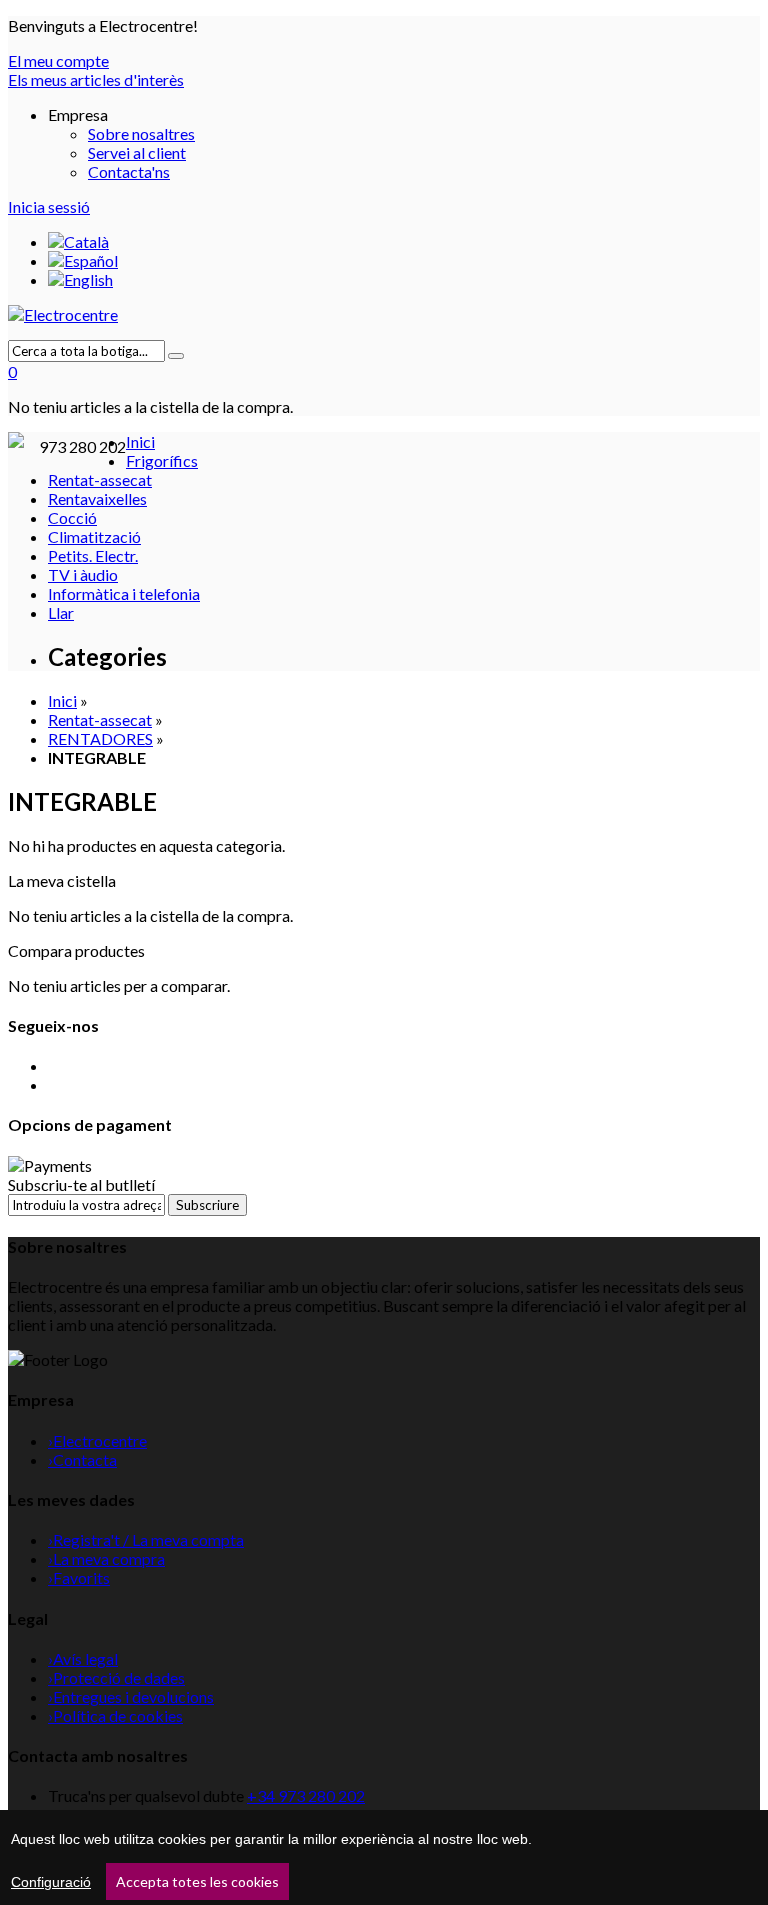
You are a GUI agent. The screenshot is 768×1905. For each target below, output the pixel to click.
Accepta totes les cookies (197, 1881)
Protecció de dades (116, 1677)
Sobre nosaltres (141, 133)
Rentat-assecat (100, 719)
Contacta (82, 1459)
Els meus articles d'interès (96, 79)
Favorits (79, 1577)
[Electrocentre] (384, 314)
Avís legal (83, 1658)
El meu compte (58, 60)
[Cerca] (176, 356)
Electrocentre (97, 1440)
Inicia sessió (49, 206)
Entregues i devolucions (131, 1696)
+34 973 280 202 (306, 1795)
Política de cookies (115, 1715)
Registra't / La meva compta (146, 1539)
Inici (62, 700)
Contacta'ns (129, 171)
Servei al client (137, 152)
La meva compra (106, 1558)
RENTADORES (100, 738)
